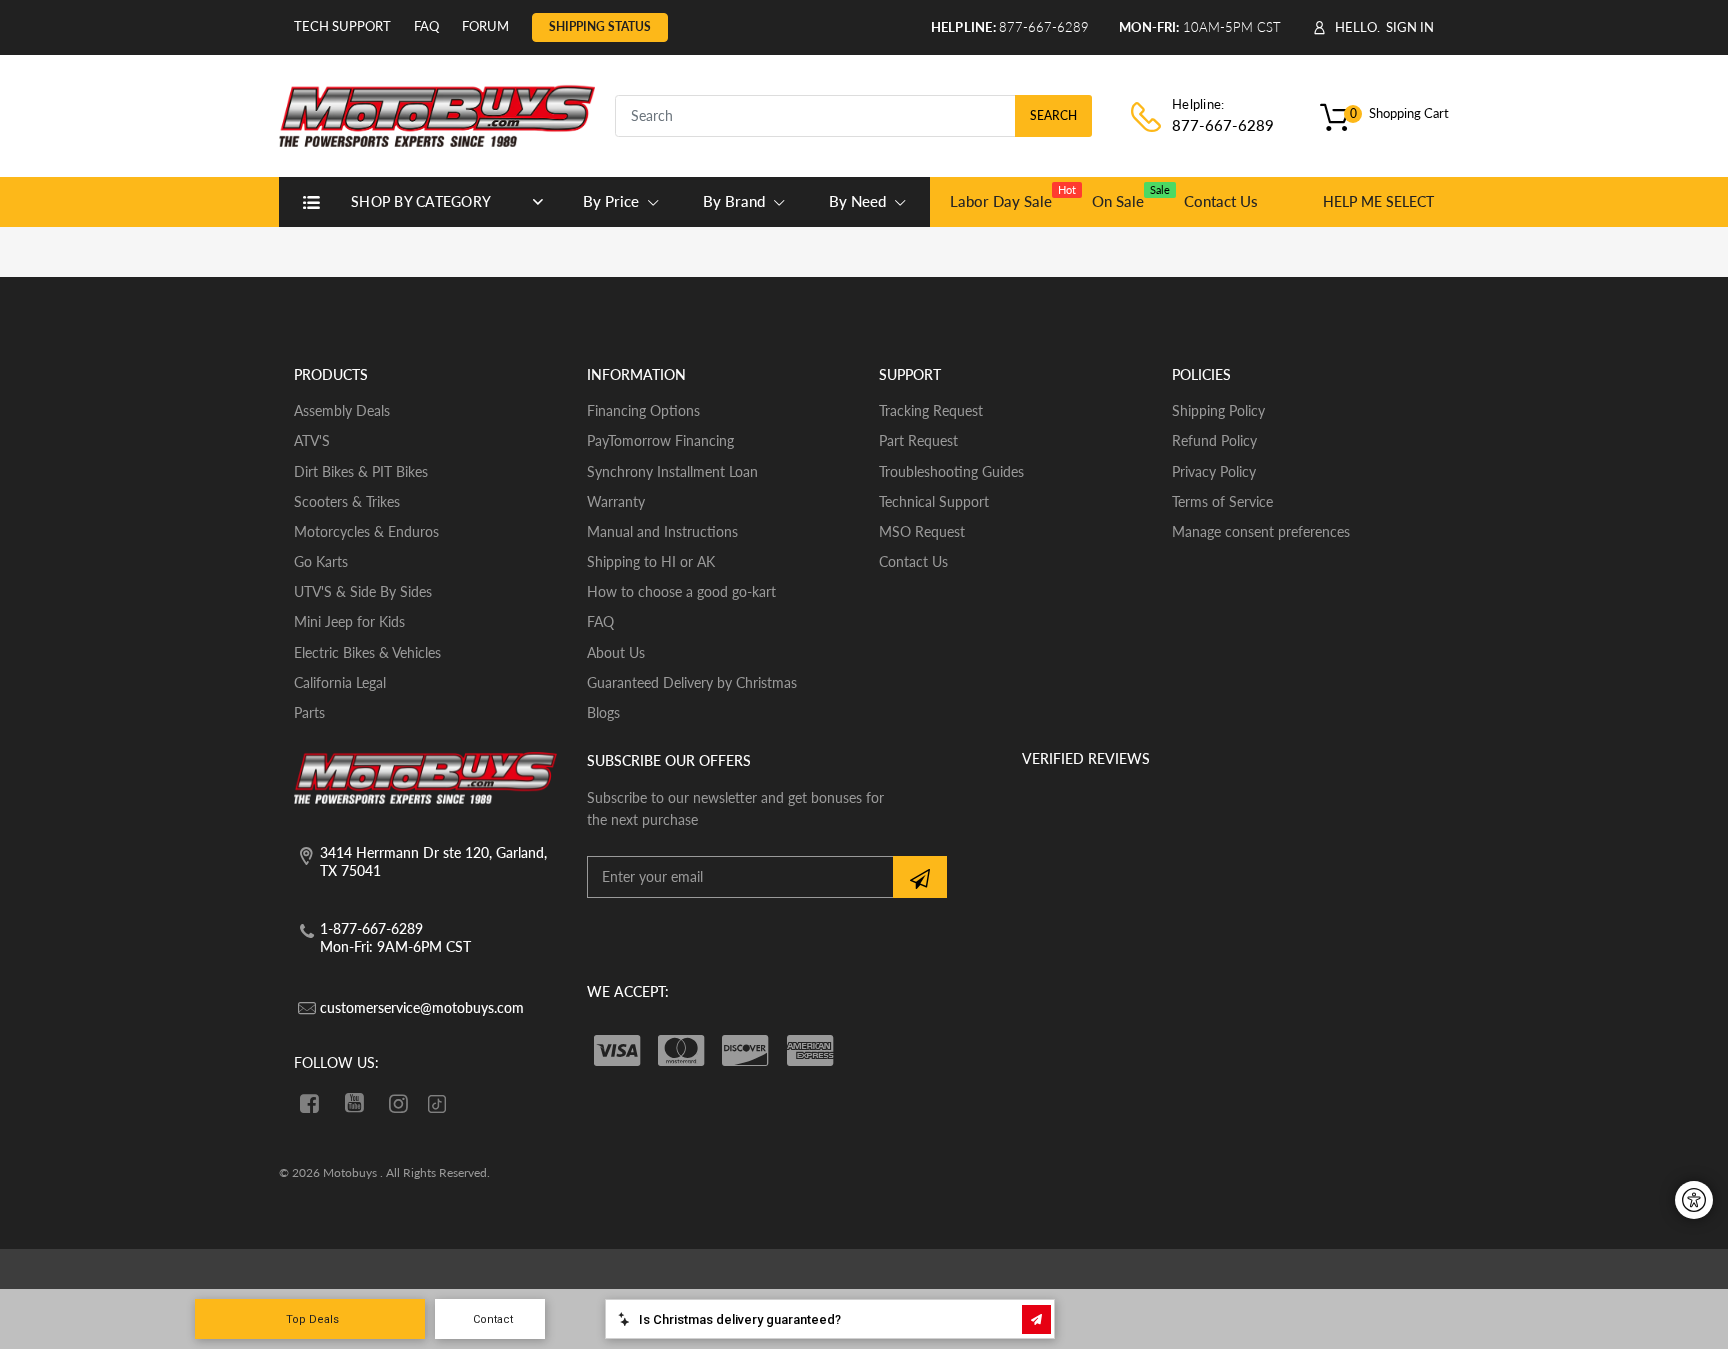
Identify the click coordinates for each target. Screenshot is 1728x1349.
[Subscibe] (920, 877)
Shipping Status (600, 26)
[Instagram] (399, 1103)
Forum (485, 26)
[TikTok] (437, 1105)
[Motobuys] (437, 113)
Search (1053, 115)
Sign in (1410, 27)
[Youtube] (354, 1103)
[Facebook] (309, 1103)
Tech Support (342, 26)
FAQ (426, 26)
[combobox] (853, 116)
